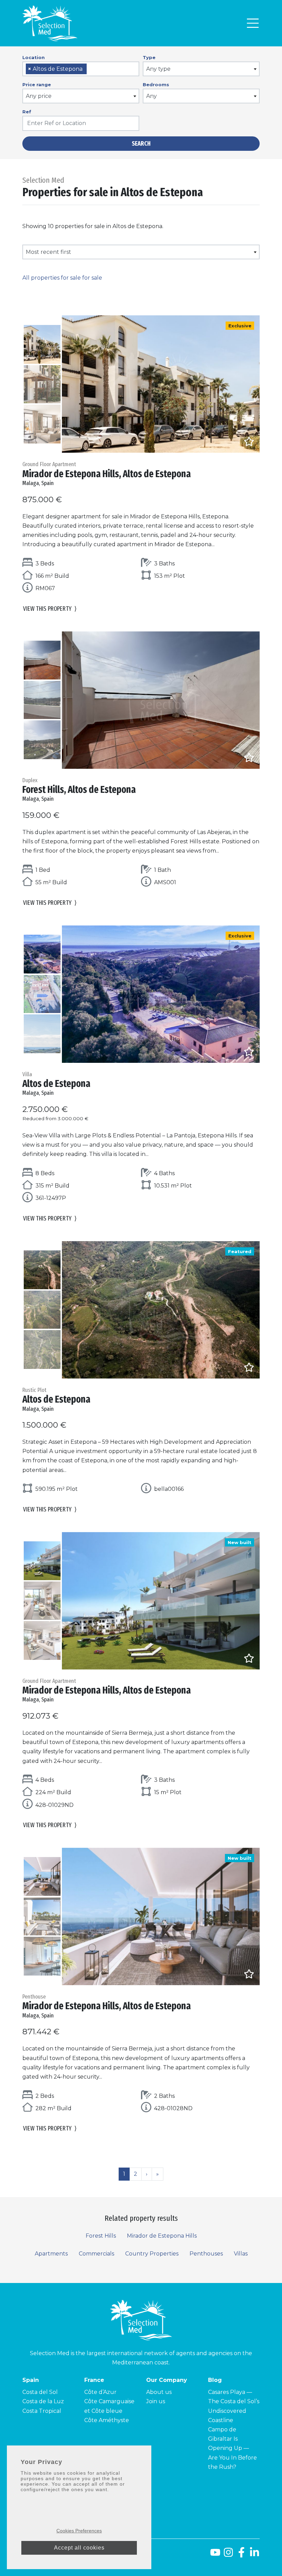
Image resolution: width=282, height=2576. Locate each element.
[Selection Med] (50, 23)
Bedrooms (156, 85)
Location (34, 57)
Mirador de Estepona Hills (162, 2236)
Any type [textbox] (158, 69)
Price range (37, 85)
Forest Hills (101, 2236)
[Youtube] (214, 2555)
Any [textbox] (151, 96)
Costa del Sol (40, 2392)
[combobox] (81, 69)
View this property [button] (50, 609)
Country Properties (152, 2254)
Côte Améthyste (107, 2420)
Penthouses (206, 2254)
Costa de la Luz (43, 2401)
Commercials (96, 2254)
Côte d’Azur (100, 2392)
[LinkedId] (254, 2555)
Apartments (51, 2254)
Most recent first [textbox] (48, 252)
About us (159, 2392)
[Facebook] (241, 2555)
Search (141, 144)
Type (149, 57)
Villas (241, 2254)
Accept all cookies (79, 2548)
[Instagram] (228, 2555)
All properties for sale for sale (62, 278)
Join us (156, 2401)
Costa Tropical (42, 2411)
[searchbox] (91, 69)
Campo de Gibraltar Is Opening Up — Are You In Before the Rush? (232, 2448)
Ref (27, 112)
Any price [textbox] (39, 96)
